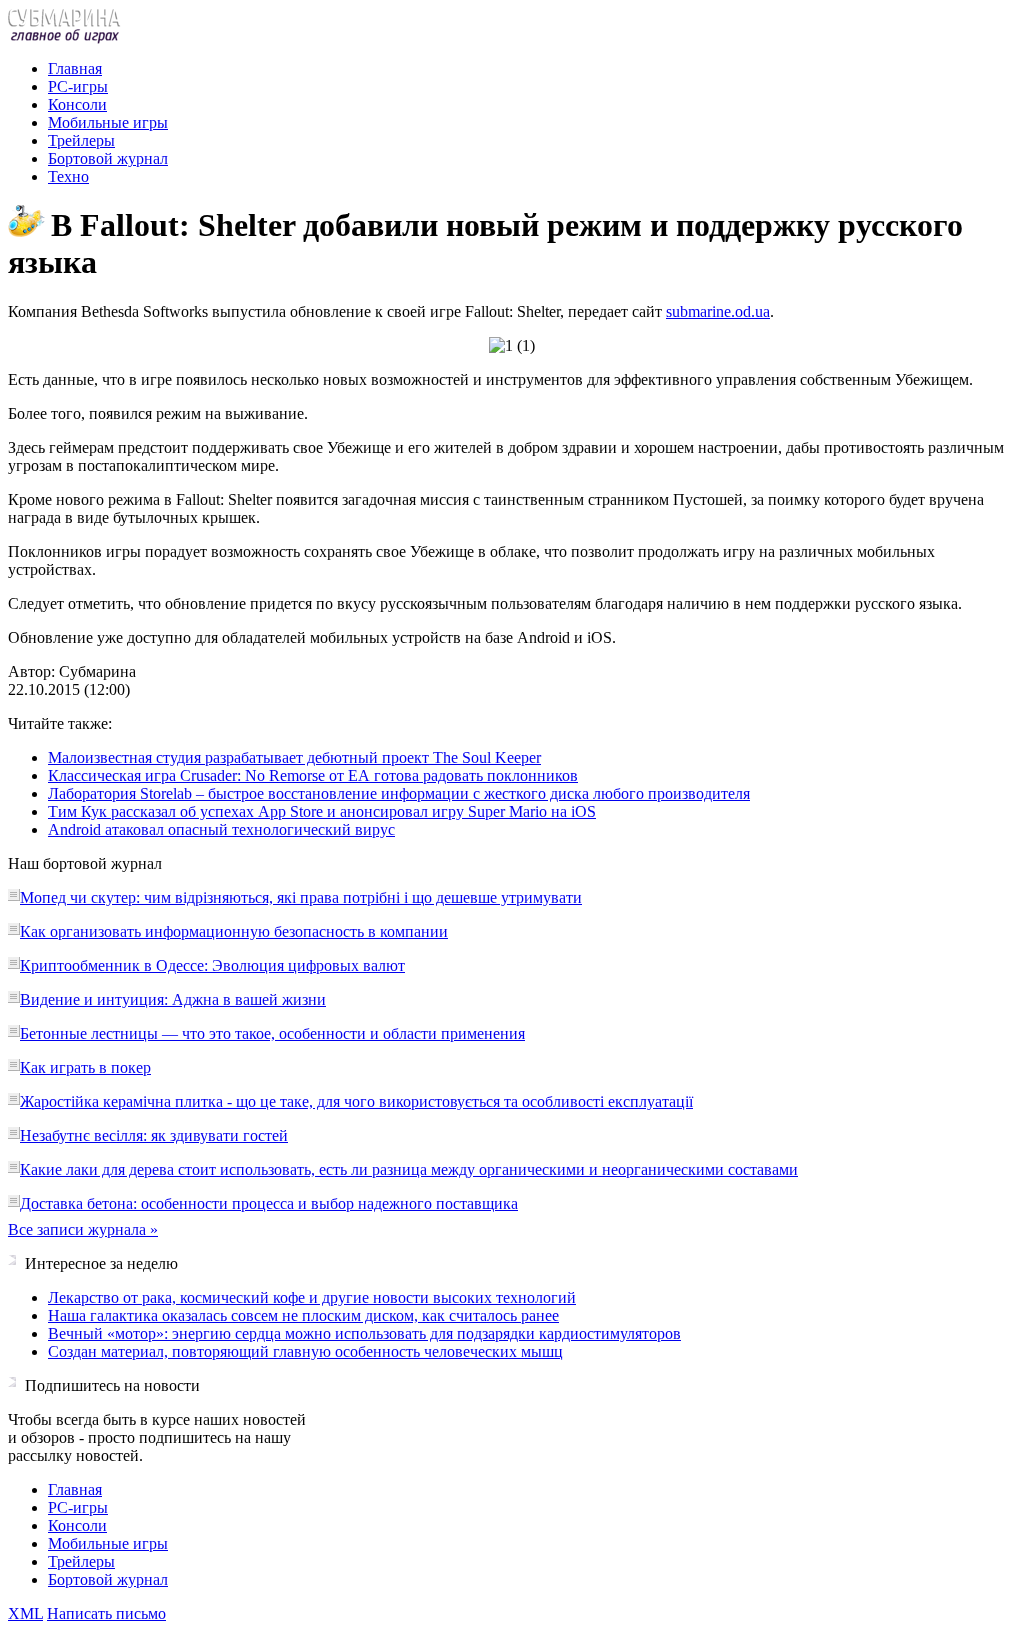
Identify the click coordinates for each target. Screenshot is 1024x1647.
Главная (75, 68)
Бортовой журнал (108, 158)
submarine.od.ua (718, 311)
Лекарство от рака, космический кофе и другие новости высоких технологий (312, 1297)
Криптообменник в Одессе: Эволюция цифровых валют (212, 965)
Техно (68, 176)
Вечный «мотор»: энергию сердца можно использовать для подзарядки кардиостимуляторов (364, 1333)
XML (25, 1613)
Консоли (77, 104)
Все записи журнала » (83, 1229)
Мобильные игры (108, 122)
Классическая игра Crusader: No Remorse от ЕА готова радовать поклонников (313, 775)
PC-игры (78, 86)
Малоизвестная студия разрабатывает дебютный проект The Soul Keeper (294, 757)
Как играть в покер (85, 1067)
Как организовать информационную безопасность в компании (234, 931)
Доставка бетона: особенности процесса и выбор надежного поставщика (269, 1203)
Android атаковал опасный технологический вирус (221, 829)
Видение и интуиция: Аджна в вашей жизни (173, 999)
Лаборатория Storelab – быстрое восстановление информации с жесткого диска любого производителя (399, 793)
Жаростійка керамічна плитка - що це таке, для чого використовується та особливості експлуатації (356, 1101)
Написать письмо (106, 1613)
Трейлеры (81, 140)
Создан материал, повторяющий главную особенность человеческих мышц (305, 1351)
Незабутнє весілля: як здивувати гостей (154, 1135)
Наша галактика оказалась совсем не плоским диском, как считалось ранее (303, 1315)
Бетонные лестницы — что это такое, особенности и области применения (272, 1033)
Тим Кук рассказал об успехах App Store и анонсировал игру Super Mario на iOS (322, 811)
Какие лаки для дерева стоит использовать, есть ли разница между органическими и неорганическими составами (409, 1169)
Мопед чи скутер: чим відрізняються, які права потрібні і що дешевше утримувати (301, 897)
